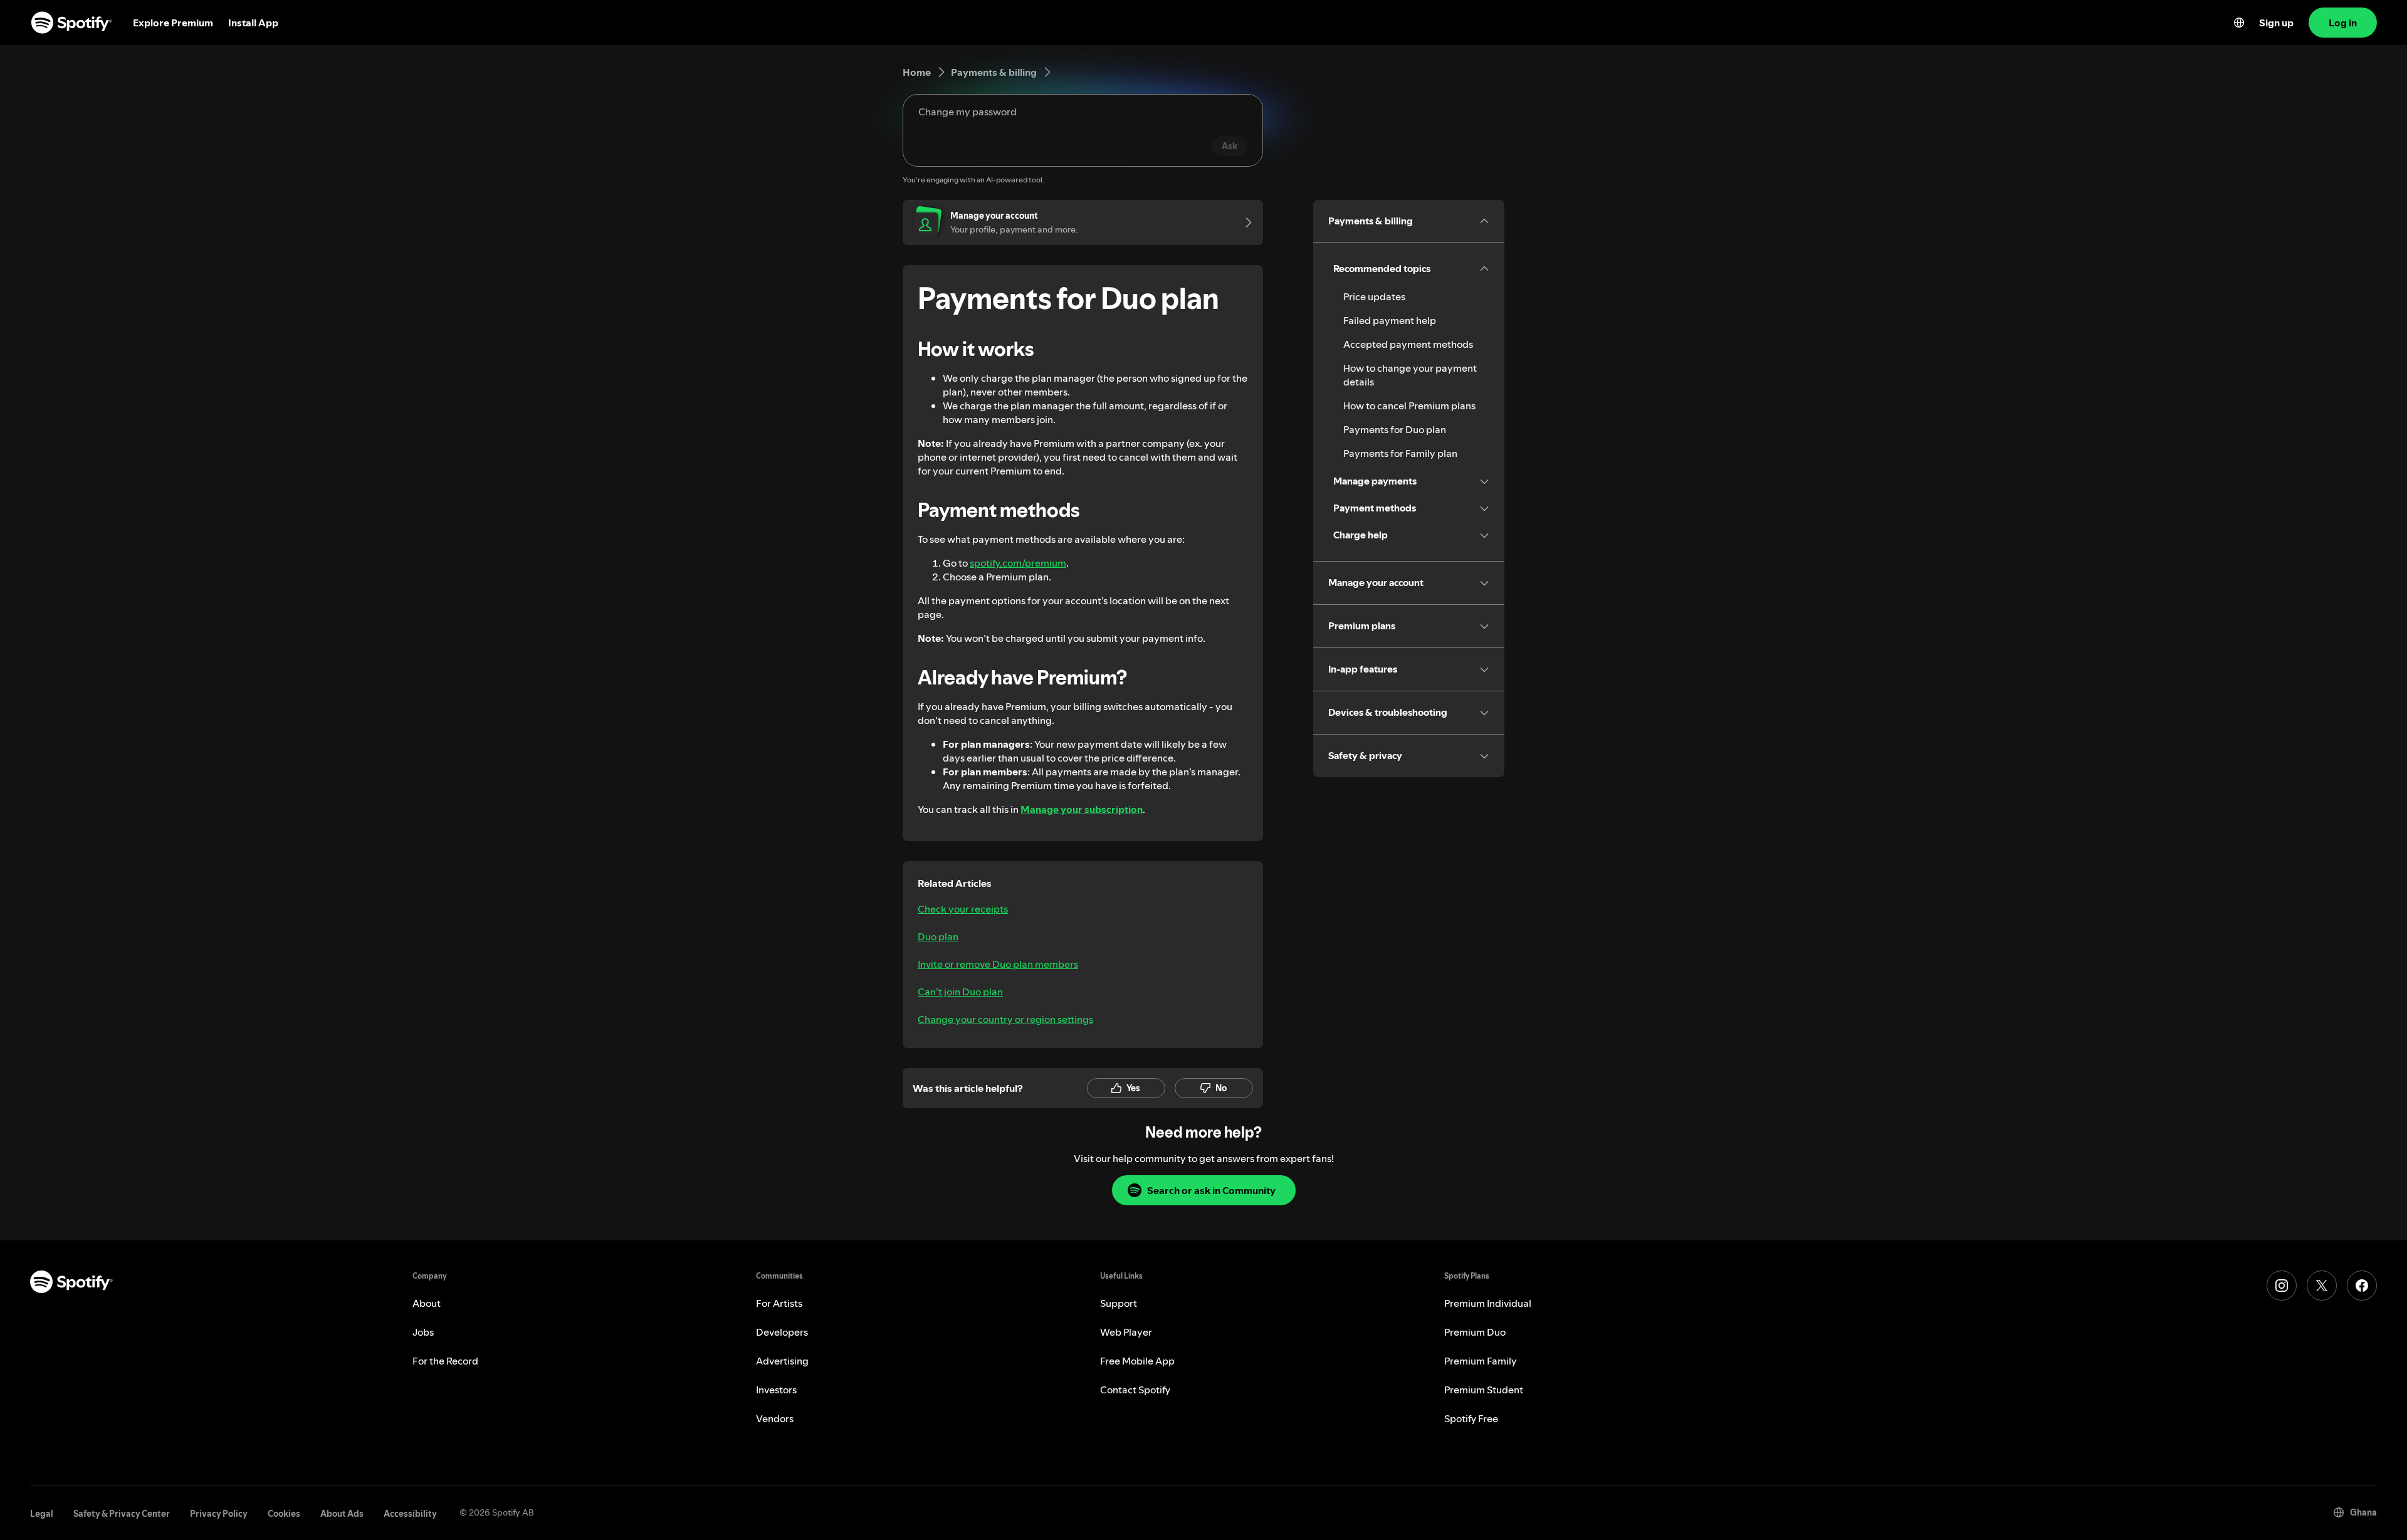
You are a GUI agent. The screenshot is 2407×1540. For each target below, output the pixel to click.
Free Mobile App (1137, 1361)
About (427, 1303)
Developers (782, 1332)
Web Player (1126, 1332)
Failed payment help (1390, 320)
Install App (253, 23)
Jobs (423, 1332)
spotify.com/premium (1018, 563)
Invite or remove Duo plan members (998, 964)
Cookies (284, 1514)
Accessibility (410, 1514)
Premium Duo (1475, 1332)
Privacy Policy (219, 1514)
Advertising (782, 1361)
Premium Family (1481, 1361)
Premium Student (1484, 1390)
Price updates (1374, 296)
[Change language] (2239, 23)
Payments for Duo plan (1395, 429)
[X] (2322, 1286)
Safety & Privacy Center (122, 1514)
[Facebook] (2362, 1286)
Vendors (775, 1418)
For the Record (445, 1361)
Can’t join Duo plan (960, 992)
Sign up (2276, 23)
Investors (776, 1390)
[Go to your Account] (1244, 223)
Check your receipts (963, 909)
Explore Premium (173, 23)
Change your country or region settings (1005, 1019)
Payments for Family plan (1400, 453)
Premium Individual (1488, 1303)
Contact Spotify (1135, 1390)
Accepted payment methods (1408, 344)
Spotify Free (1471, 1418)
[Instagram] (2282, 1286)
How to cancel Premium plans (1409, 406)
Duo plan (938, 936)
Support (1119, 1303)
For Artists (779, 1303)
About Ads (342, 1514)
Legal (42, 1514)
